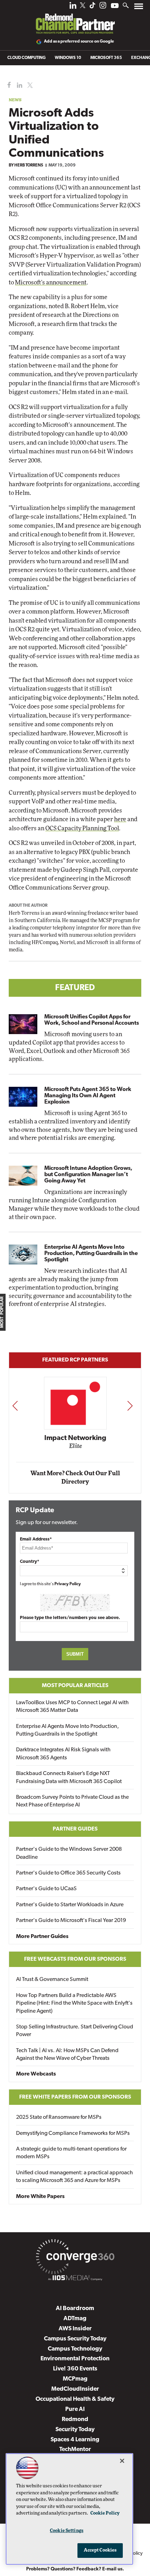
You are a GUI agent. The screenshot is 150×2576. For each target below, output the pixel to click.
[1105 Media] (75, 2279)
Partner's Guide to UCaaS (46, 1889)
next (130, 1406)
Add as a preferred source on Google (79, 42)
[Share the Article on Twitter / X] (29, 85)
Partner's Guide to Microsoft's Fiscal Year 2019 (71, 1921)
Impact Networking (75, 1438)
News (15, 100)
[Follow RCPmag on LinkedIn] (73, 7)
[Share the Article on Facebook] (7, 85)
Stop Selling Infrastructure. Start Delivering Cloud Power (75, 2031)
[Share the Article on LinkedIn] (18, 85)
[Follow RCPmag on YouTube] (115, 6)
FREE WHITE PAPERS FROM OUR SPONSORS (75, 2097)
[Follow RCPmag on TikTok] (92, 7)
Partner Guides (75, 1829)
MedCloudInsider (75, 2389)
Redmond (75, 2419)
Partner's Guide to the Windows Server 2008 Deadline (69, 1853)
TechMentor (75, 2449)
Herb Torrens (29, 165)
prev (15, 1406)
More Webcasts (36, 2074)
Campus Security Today (75, 2339)
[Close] (122, 2461)
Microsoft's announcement (51, 283)
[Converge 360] (75, 2258)
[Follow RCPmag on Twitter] (83, 6)
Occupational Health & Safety (75, 2399)
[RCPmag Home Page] (75, 19)
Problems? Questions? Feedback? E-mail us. (75, 2569)
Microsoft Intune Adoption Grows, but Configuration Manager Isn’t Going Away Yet (88, 1175)
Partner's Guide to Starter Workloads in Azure (70, 1905)
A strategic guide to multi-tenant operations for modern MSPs (71, 2153)
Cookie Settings (67, 2531)
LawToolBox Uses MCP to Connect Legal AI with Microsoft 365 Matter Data (72, 1707)
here (120, 819)
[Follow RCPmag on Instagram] (103, 7)
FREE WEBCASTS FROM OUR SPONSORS (75, 1959)
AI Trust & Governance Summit (52, 1980)
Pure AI (75, 2409)
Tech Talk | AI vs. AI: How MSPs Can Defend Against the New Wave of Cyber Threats (67, 2055)
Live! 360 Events (75, 2369)
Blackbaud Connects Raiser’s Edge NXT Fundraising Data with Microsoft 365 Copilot (69, 1777)
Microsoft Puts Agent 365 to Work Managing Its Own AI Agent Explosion (88, 1096)
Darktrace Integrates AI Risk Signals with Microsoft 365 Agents (63, 1754)
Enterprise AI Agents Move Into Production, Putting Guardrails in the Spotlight (91, 1254)
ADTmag (75, 2319)
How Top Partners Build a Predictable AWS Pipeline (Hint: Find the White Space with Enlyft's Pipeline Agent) (74, 2003)
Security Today (75, 2430)
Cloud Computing (27, 58)
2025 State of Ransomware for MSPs (59, 2117)
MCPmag (75, 2379)
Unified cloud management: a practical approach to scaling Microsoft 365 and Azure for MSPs (74, 2177)
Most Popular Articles (75, 1686)
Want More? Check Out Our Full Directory (75, 1478)
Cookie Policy (105, 2513)
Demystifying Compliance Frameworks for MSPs (73, 2133)
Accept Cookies (100, 2550)
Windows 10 (68, 58)
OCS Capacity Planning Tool (82, 828)
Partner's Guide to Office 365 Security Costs (68, 1873)
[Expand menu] (139, 8)
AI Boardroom (75, 2308)
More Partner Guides (42, 1937)
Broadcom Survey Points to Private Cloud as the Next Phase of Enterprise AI (72, 1801)
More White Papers (40, 2197)
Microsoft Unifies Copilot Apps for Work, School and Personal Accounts (92, 1020)
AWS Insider (75, 2329)
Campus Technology (75, 2349)
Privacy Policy (68, 1584)
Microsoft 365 (106, 58)
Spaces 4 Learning (75, 2440)
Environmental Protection (75, 2359)
